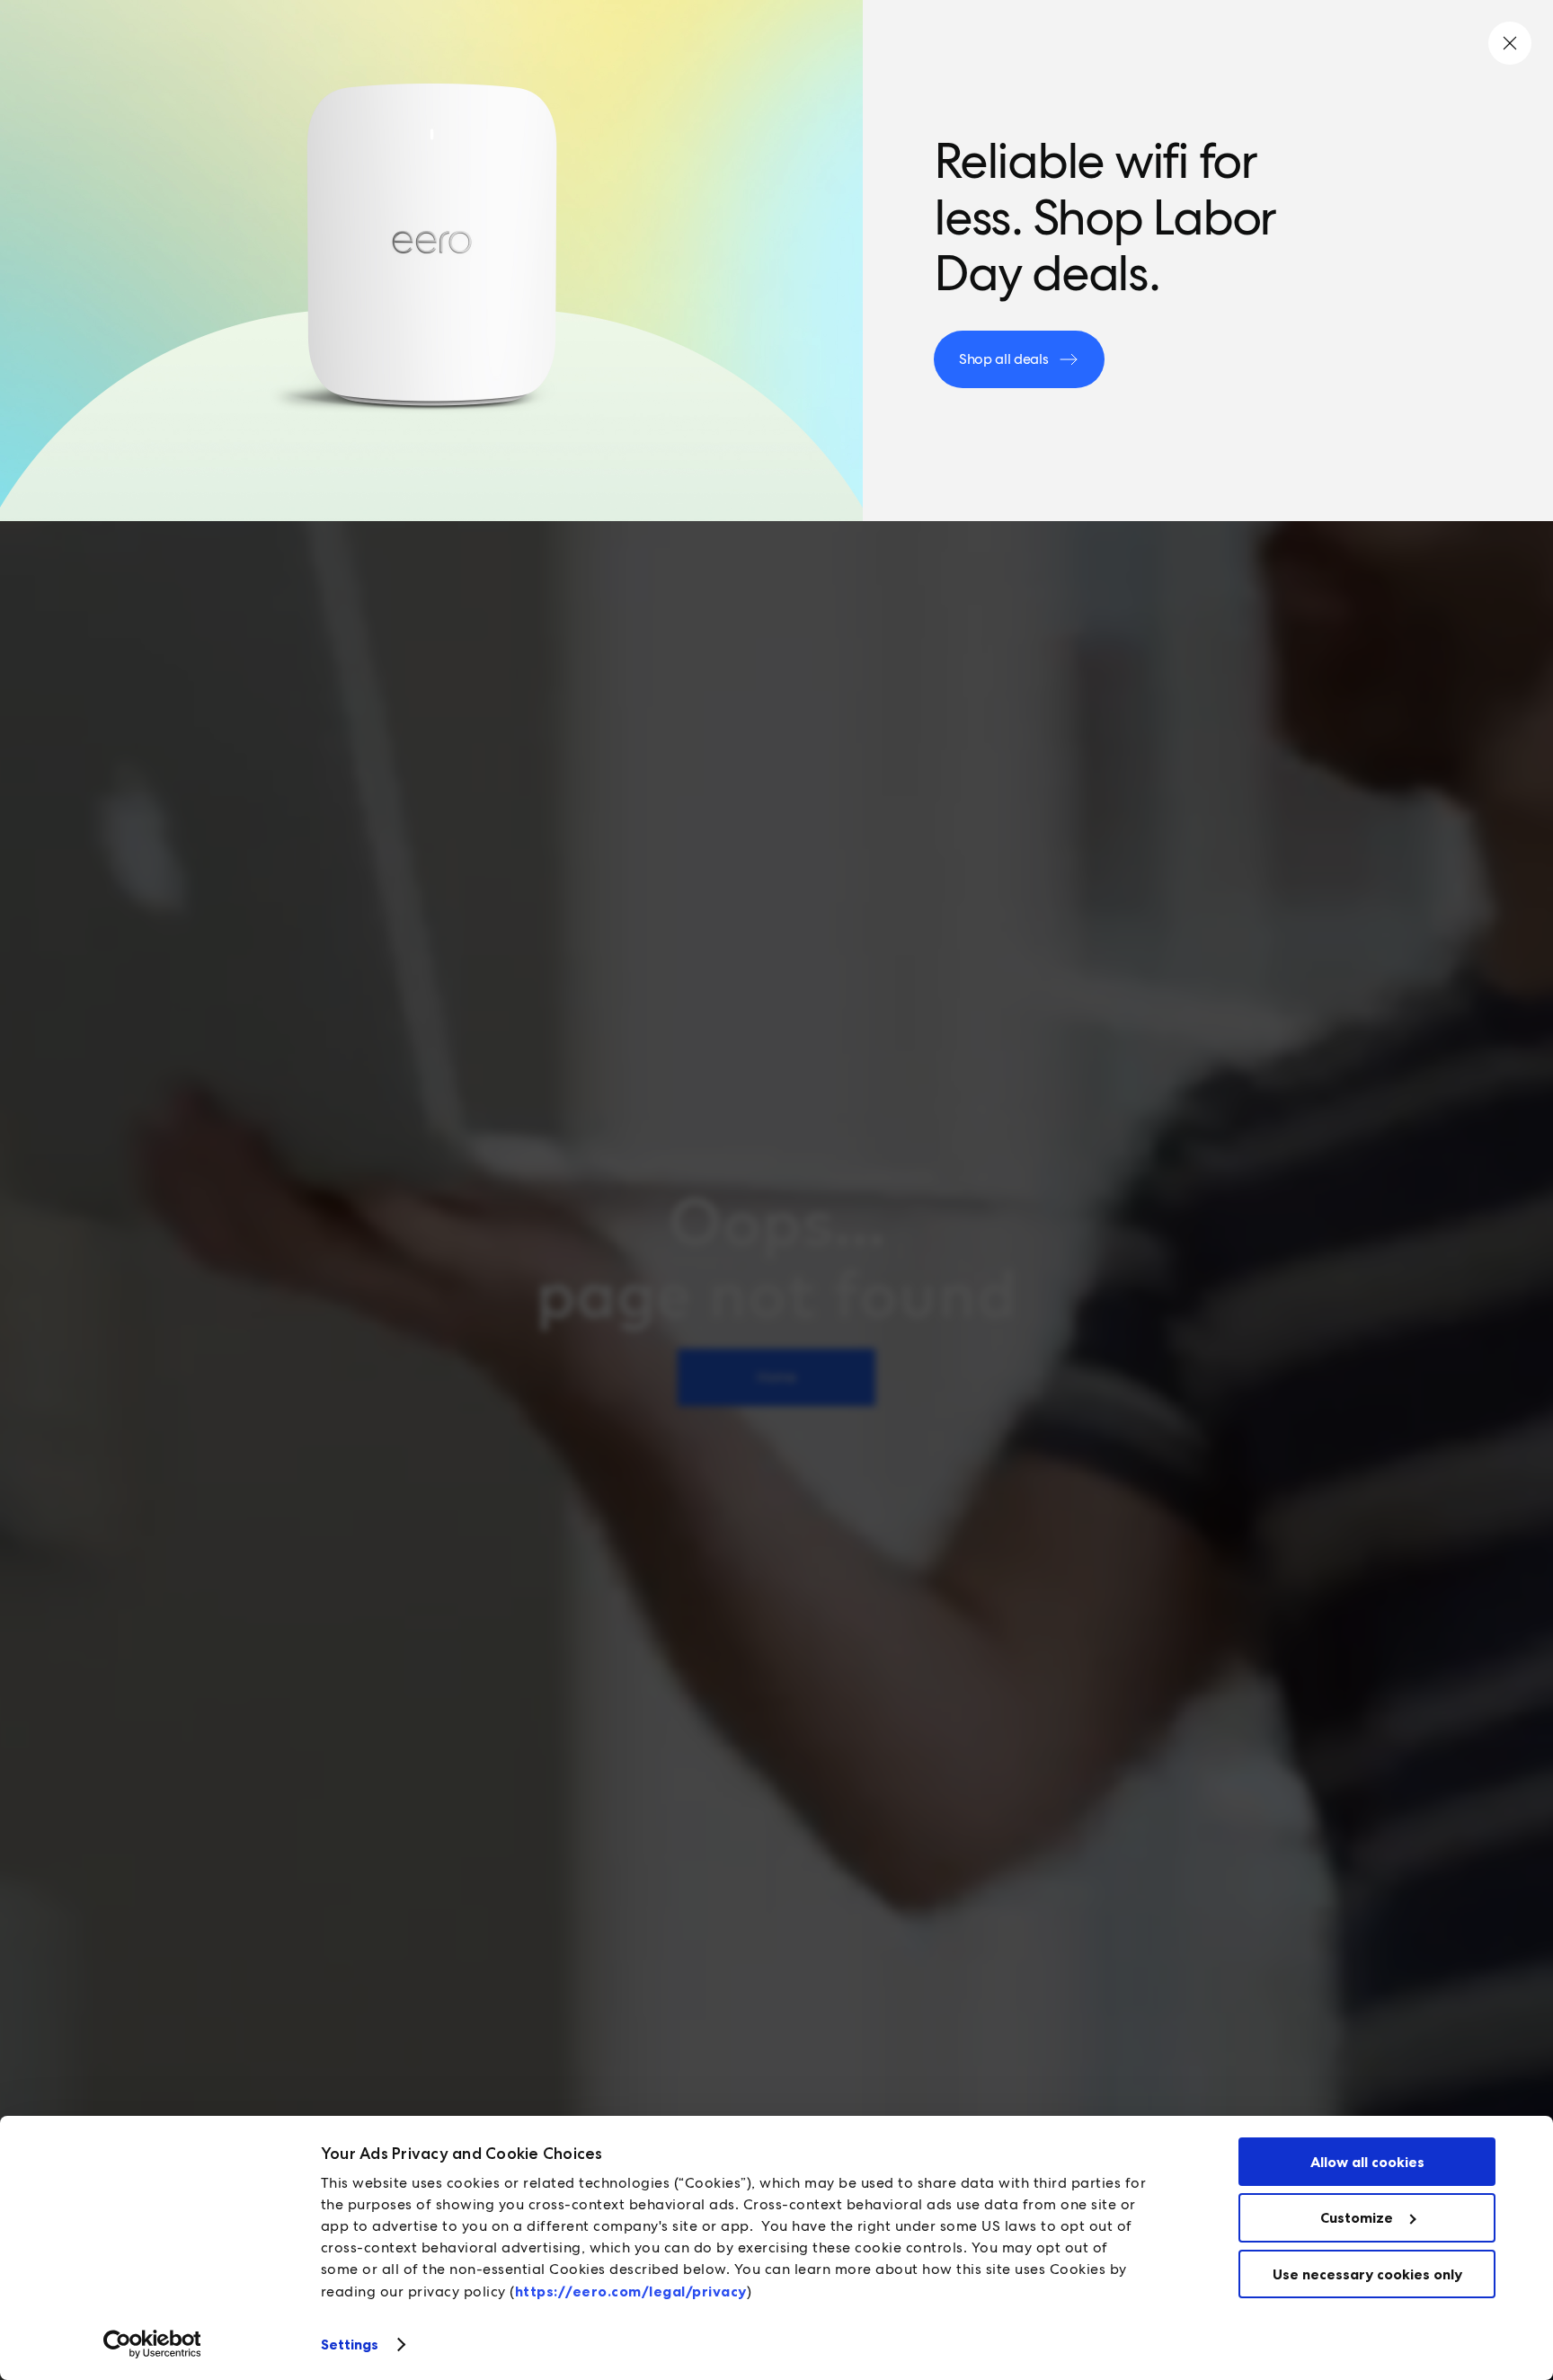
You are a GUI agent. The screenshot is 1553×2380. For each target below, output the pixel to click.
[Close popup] (1510, 43)
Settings (350, 2344)
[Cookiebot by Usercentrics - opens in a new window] (152, 2344)
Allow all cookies (1367, 2162)
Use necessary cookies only (1367, 2274)
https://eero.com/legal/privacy (631, 2291)
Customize (1357, 2217)
